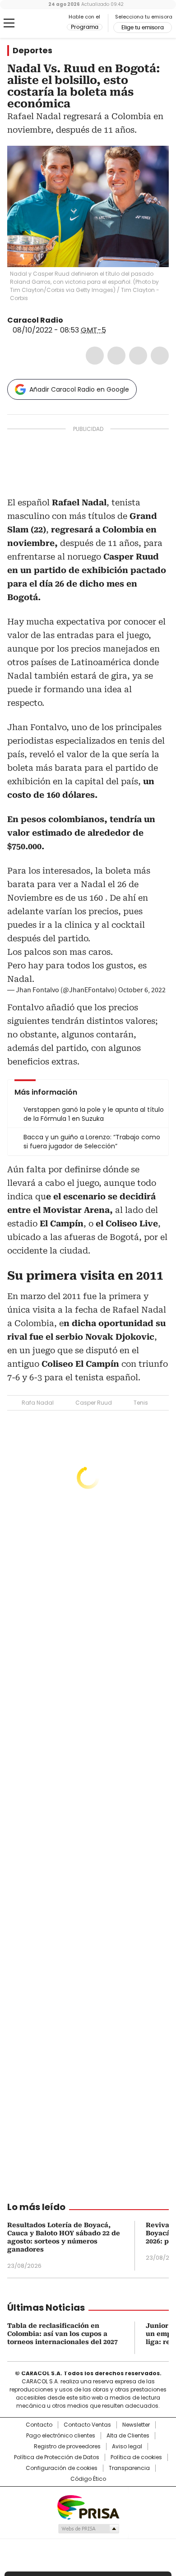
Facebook (95, 356)
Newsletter (136, 2425)
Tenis (141, 1403)
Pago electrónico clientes (61, 2436)
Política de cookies (136, 2457)
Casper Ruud (94, 1403)
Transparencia (129, 2468)
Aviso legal (127, 2447)
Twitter (116, 356)
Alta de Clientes (128, 2436)
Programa (85, 27)
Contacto (39, 2425)
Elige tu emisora (143, 28)
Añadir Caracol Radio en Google (79, 389)
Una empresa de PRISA (88, 2507)
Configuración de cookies (62, 2468)
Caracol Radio (45, 23)
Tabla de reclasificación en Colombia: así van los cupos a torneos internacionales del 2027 (63, 2334)
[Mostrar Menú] (9, 23)
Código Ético (88, 2479)
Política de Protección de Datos (57, 2457)
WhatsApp (160, 356)
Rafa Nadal (38, 1403)
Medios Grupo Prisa (88, 2529)
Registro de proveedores (67, 2447)
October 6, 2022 (142, 990)
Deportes (32, 51)
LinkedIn (138, 356)
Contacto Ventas (87, 2425)
